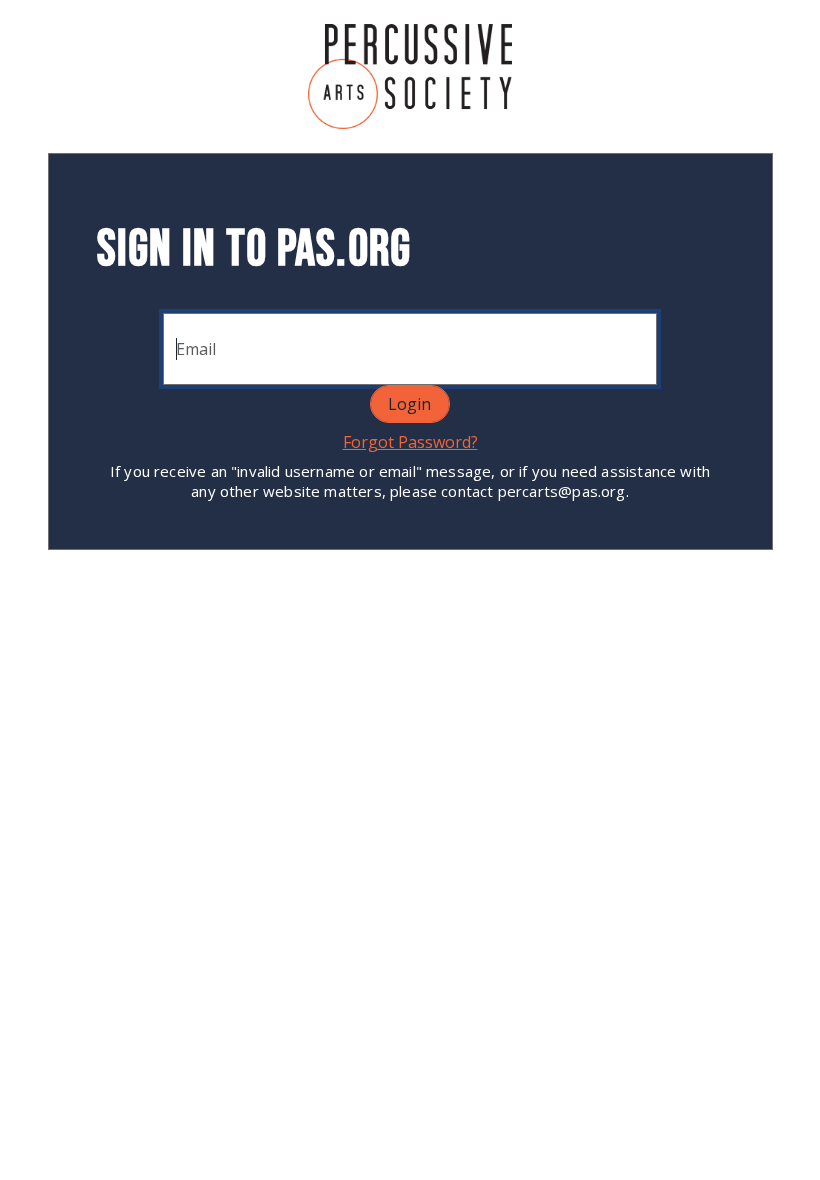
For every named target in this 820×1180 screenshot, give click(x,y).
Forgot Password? (410, 442)
